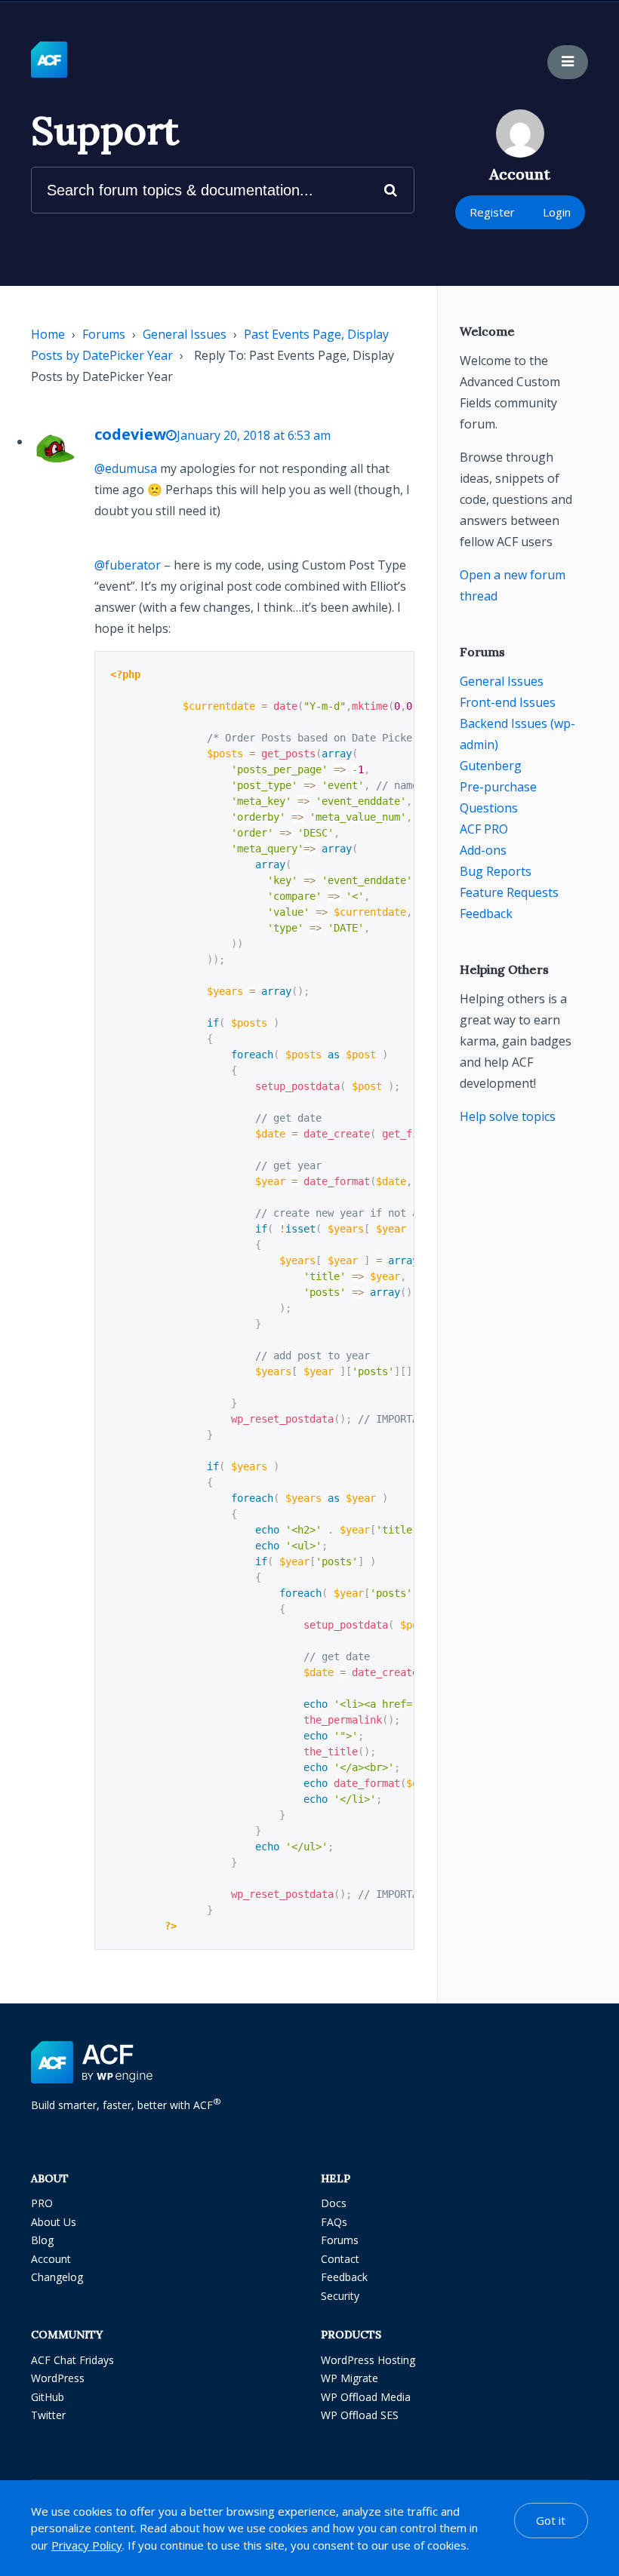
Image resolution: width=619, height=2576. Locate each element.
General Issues (185, 334)
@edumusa (126, 468)
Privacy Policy (87, 2545)
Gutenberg (491, 766)
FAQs (334, 2222)
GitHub (48, 2397)
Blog (42, 2240)
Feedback (486, 913)
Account (51, 2259)
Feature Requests (509, 892)
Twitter (48, 2415)
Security (340, 2296)
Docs (334, 2203)
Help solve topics (508, 1116)
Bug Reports (496, 871)
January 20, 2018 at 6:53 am (254, 435)
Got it (551, 2520)
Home (48, 334)
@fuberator (128, 565)
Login (557, 212)
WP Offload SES (360, 2415)
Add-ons (483, 850)
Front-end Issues (508, 702)
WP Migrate (350, 2378)
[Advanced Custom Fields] (49, 60)
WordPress (58, 2378)
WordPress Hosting (368, 2360)
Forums (104, 334)
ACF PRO (484, 829)
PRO (42, 2203)
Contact (340, 2259)
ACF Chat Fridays (72, 2360)
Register (492, 212)
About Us (54, 2222)
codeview (130, 434)
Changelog (57, 2277)
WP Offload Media (366, 2397)
